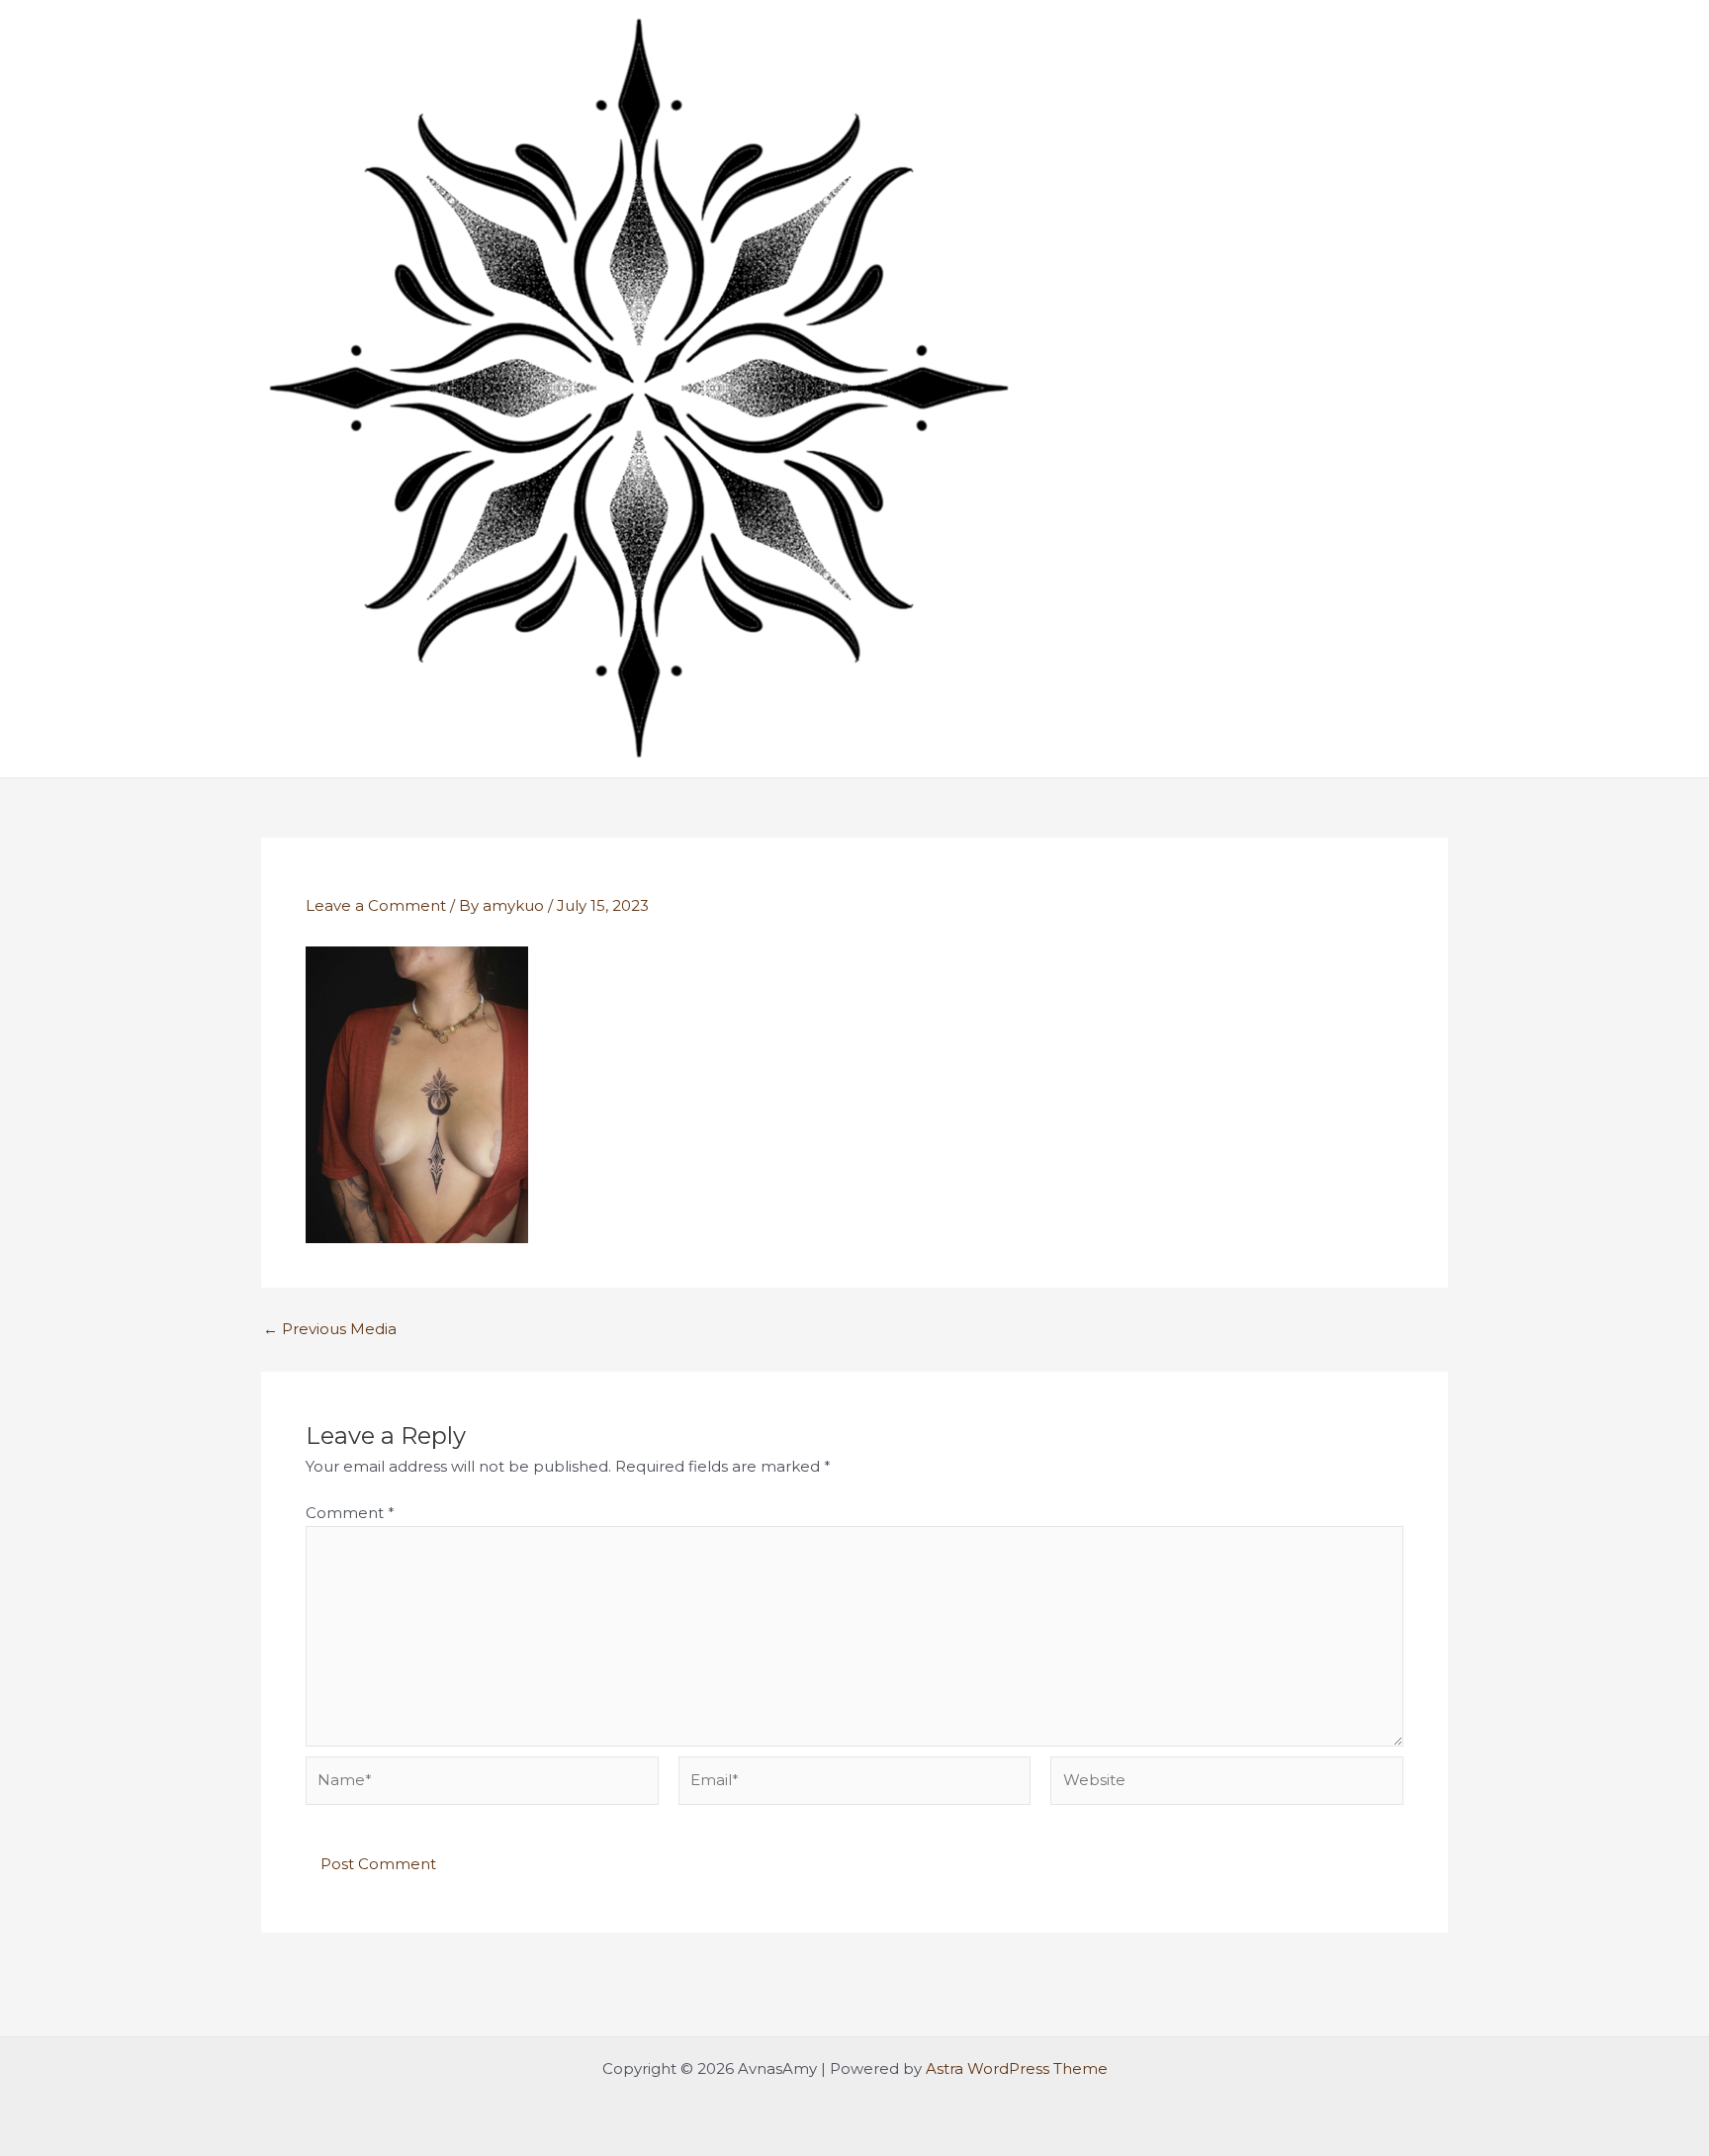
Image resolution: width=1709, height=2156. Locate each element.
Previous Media (330, 1329)
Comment (350, 1513)
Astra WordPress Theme (1017, 2068)
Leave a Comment (376, 905)
